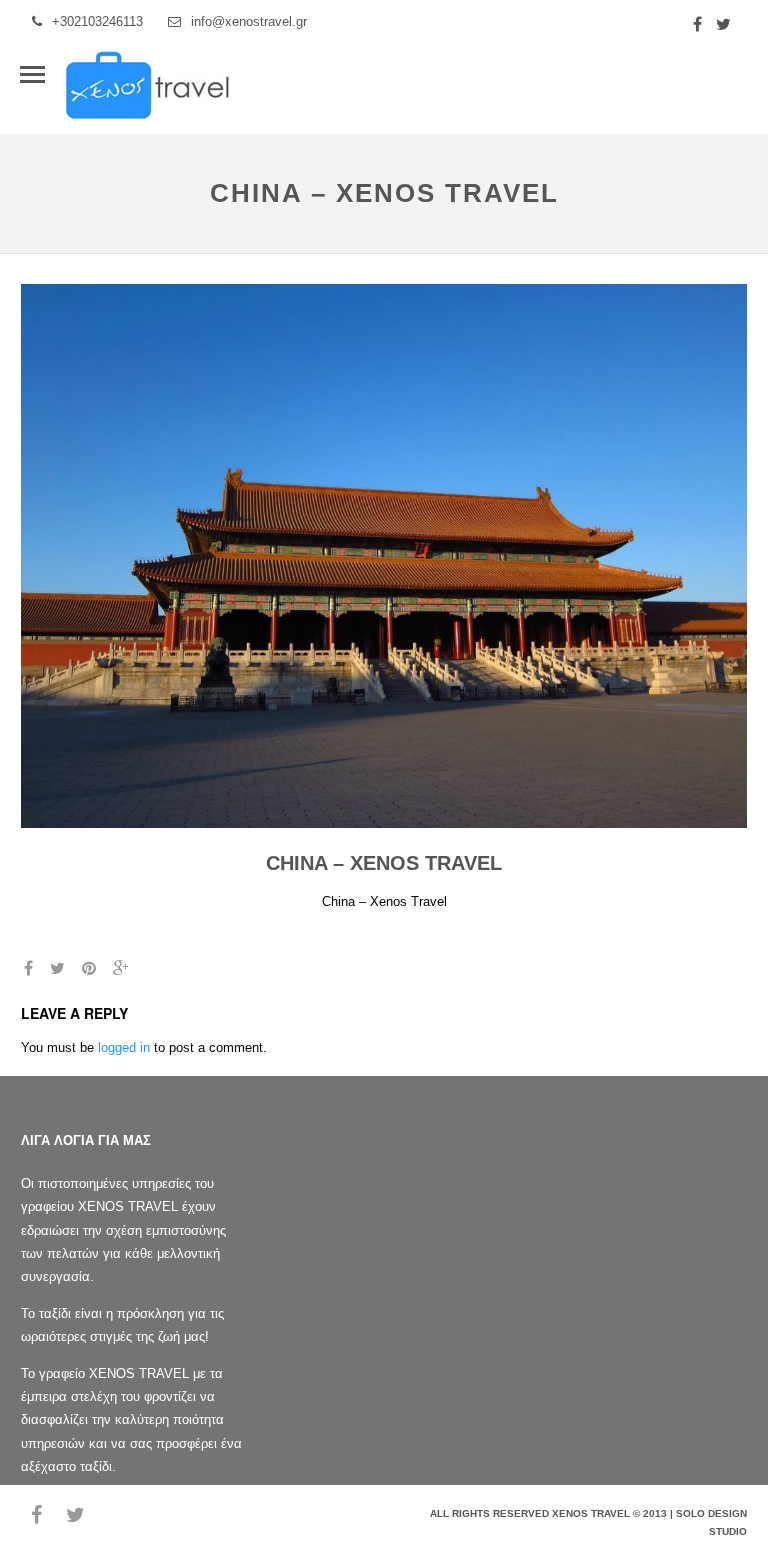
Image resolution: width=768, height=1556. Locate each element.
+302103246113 (97, 21)
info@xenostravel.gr (249, 21)
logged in (124, 1047)
